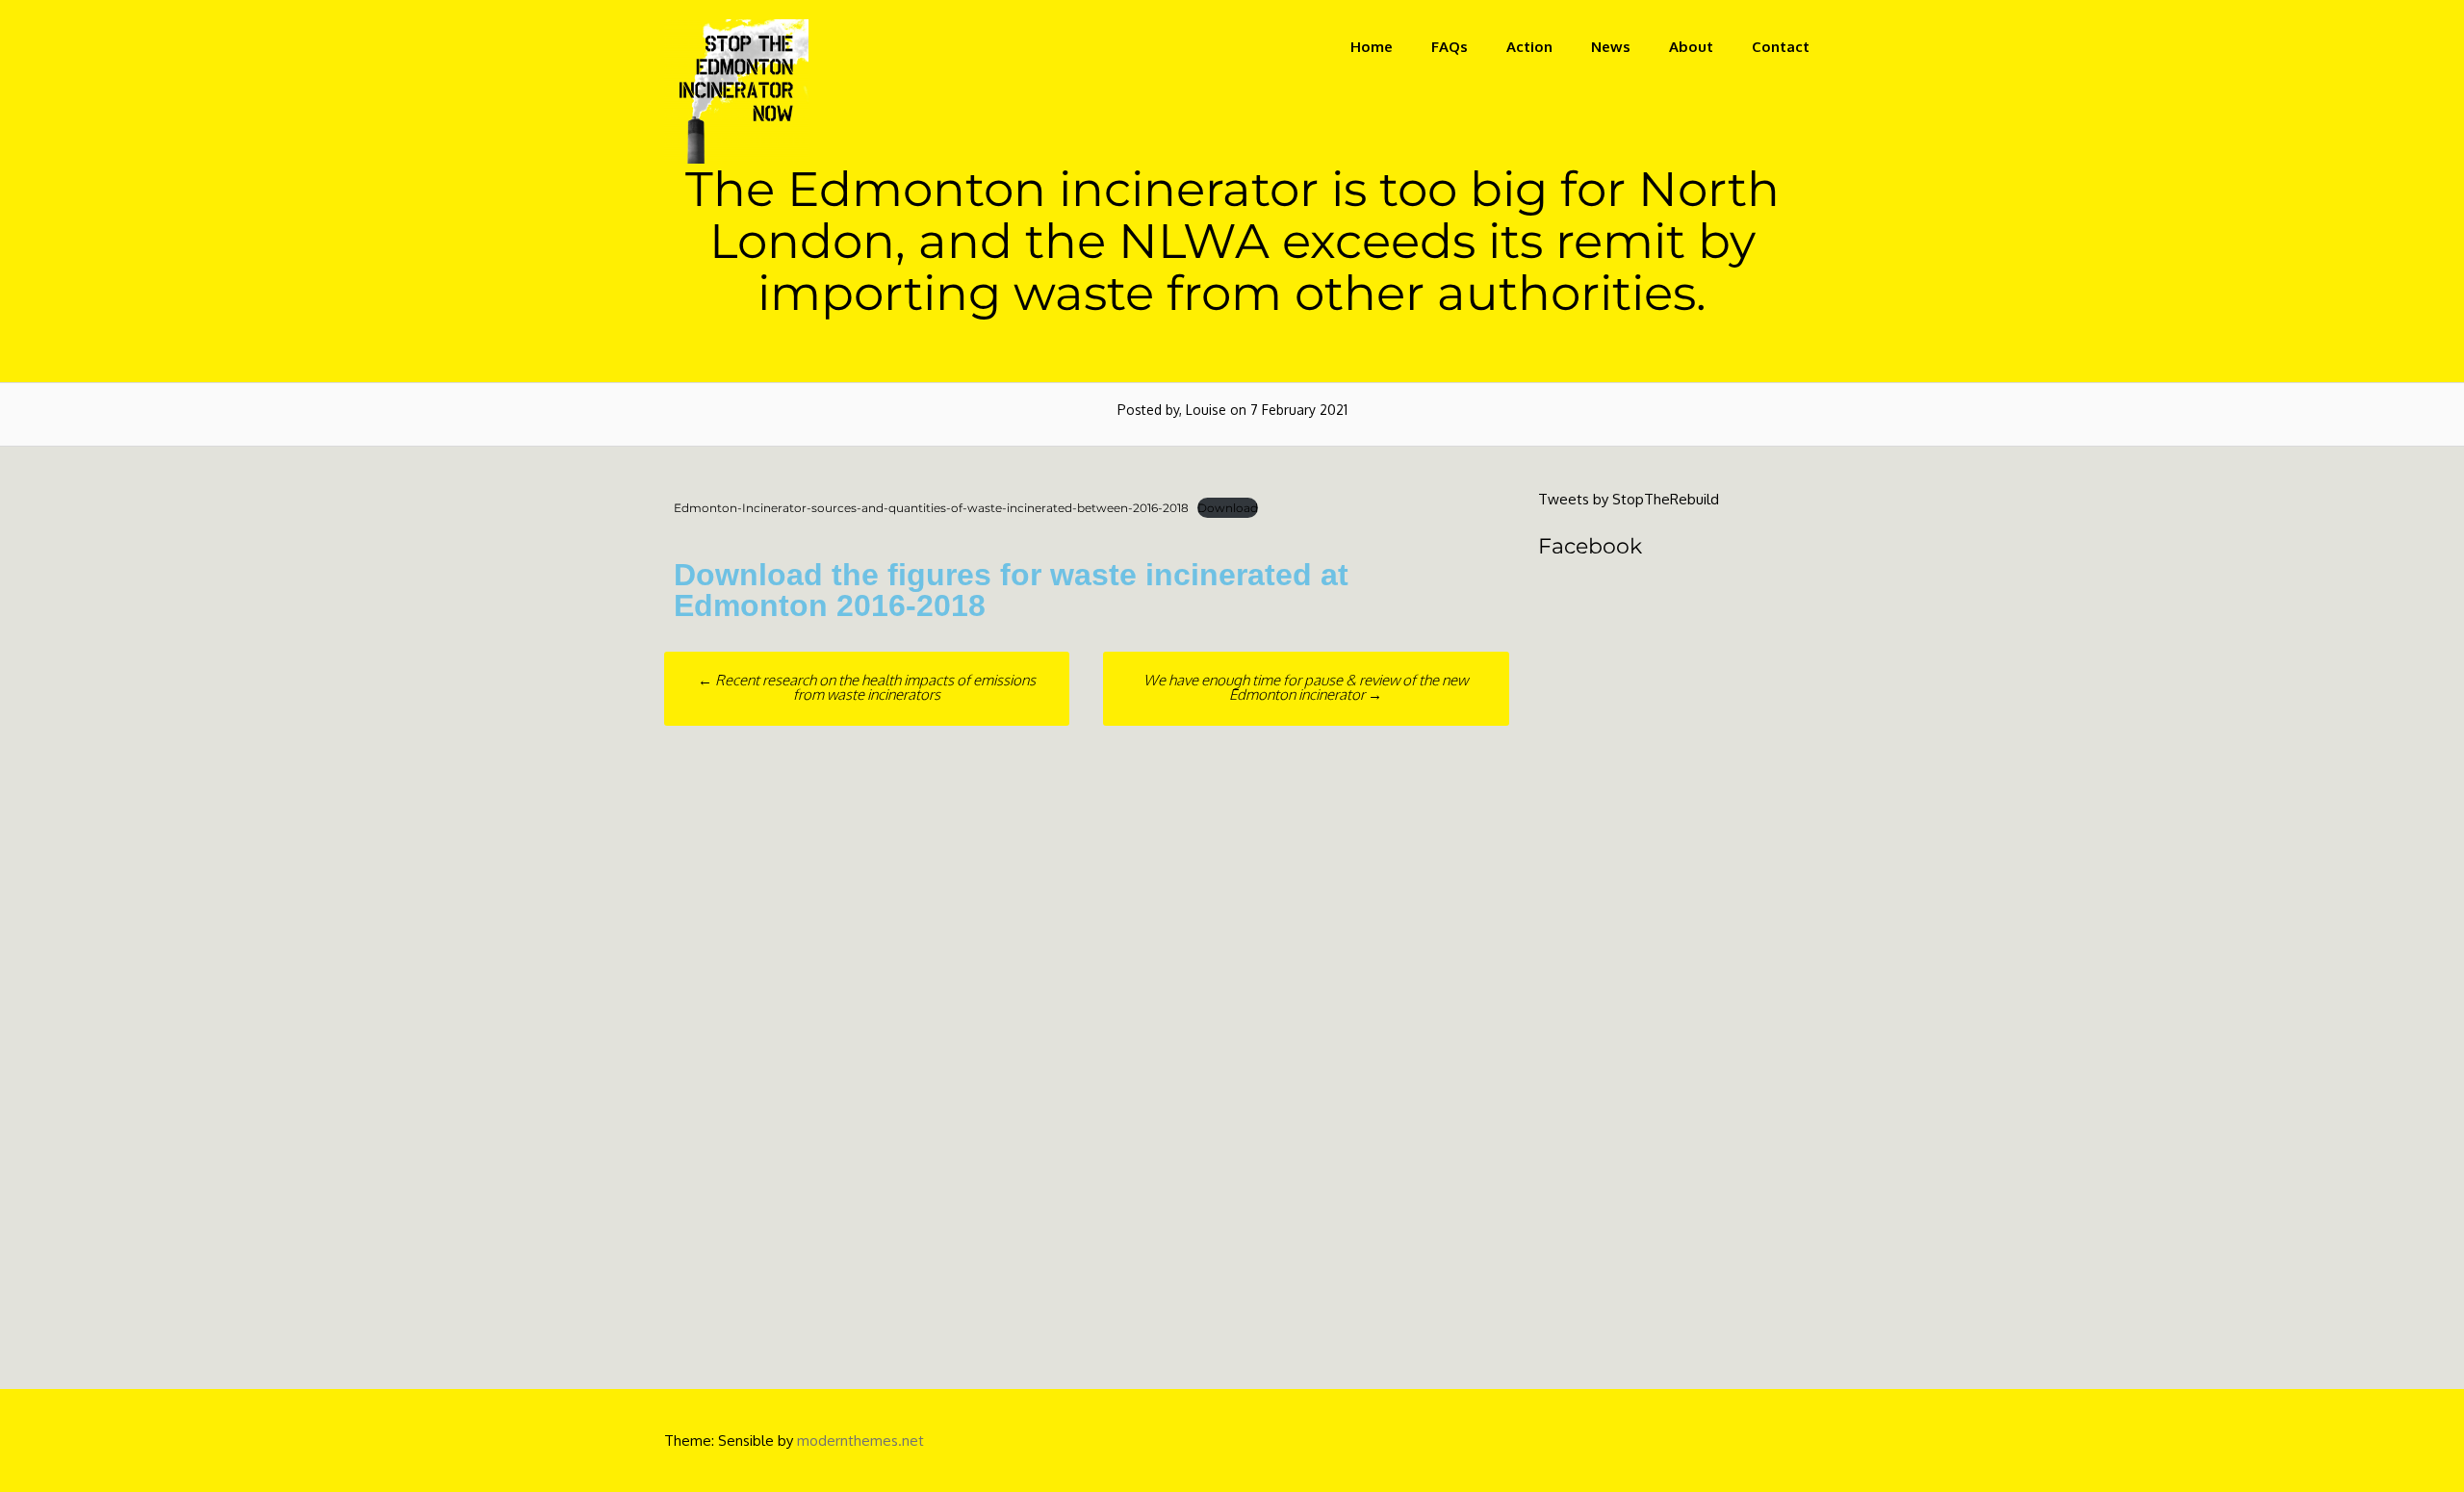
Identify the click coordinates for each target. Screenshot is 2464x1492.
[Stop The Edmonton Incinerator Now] (736, 158)
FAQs (1450, 47)
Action (1529, 47)
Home (1372, 47)
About (1691, 47)
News (1611, 47)
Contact (1781, 47)
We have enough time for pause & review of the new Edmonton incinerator (1306, 687)
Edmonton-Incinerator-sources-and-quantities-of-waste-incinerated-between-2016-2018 (931, 508)
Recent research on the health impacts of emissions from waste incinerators (867, 687)
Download (1228, 508)
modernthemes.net (860, 1441)
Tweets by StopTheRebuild (1629, 499)
